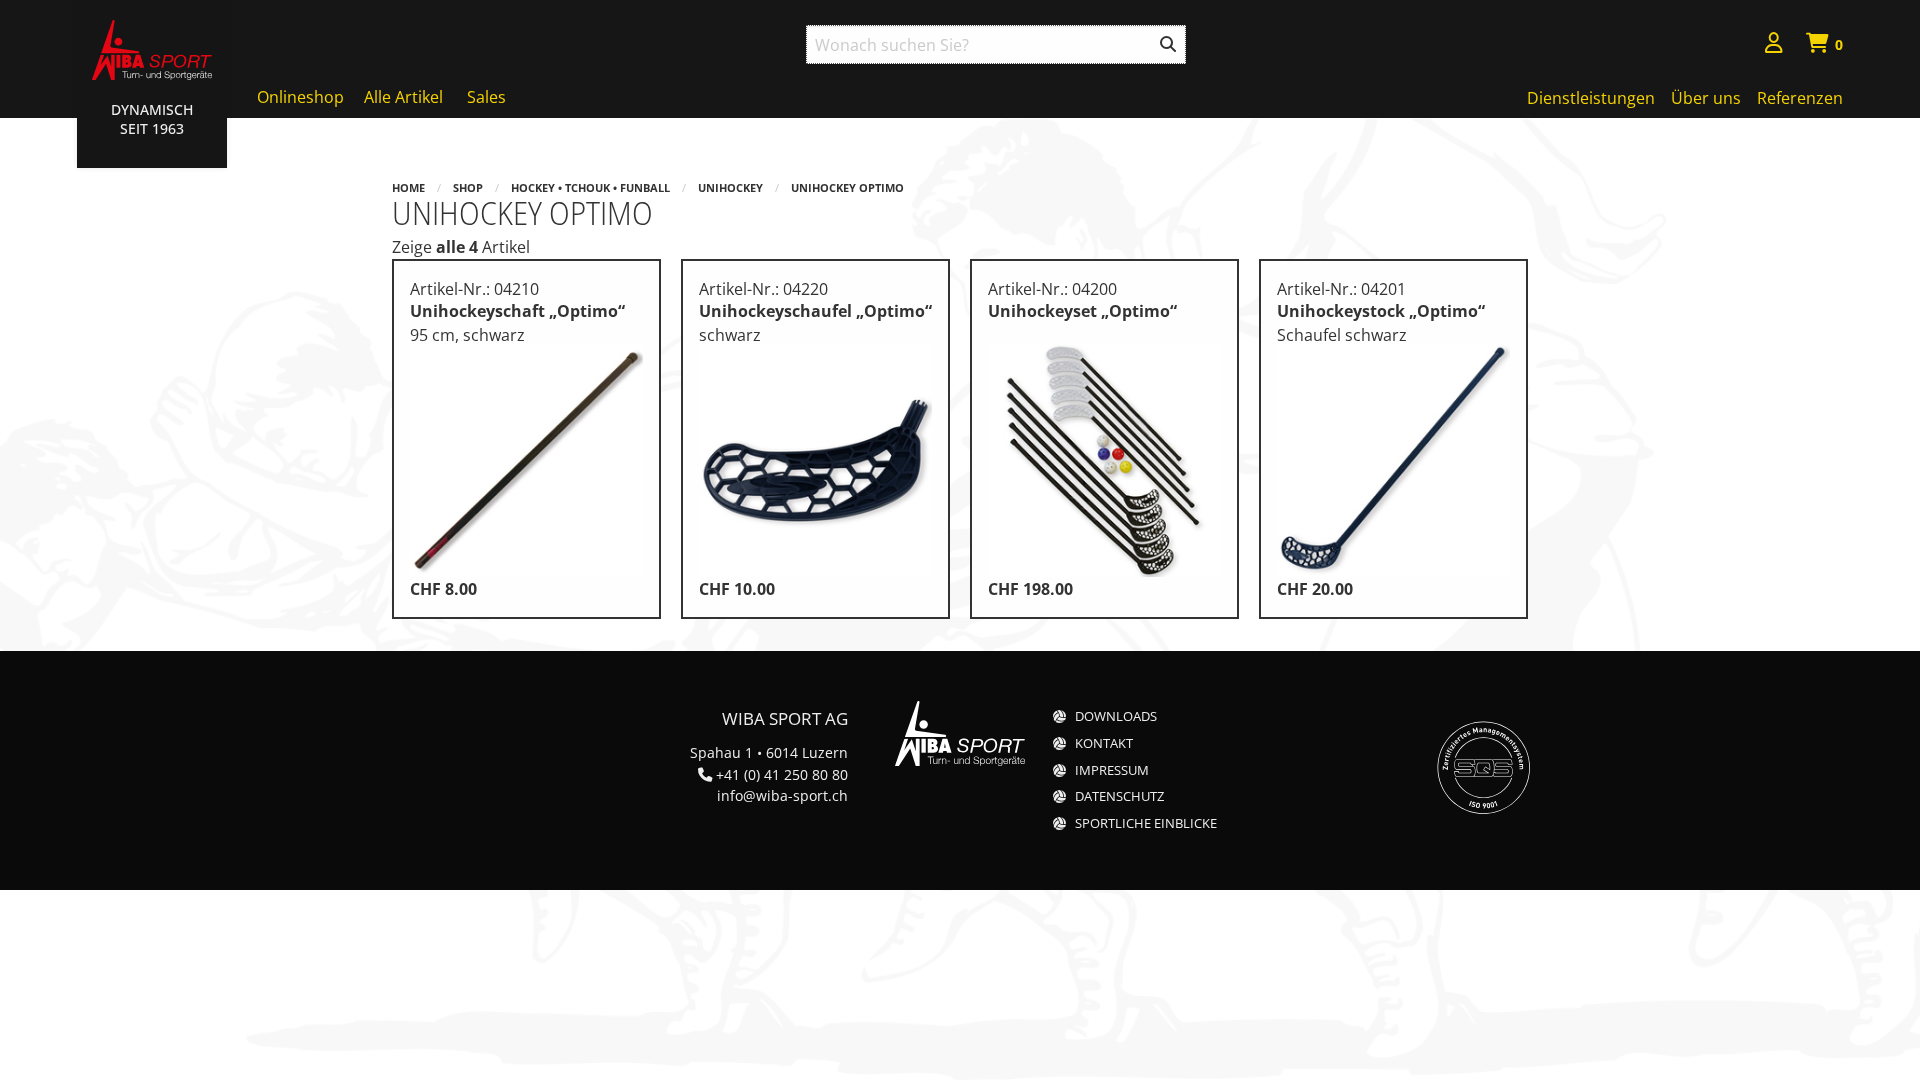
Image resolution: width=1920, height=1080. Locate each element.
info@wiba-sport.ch (782, 795)
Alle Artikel (403, 97)
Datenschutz (1119, 796)
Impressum (1112, 770)
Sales (486, 97)
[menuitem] (1774, 45)
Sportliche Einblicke (1146, 823)
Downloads (1116, 716)
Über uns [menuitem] (1706, 98)
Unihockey (730, 187)
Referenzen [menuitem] (1800, 98)
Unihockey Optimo (847, 187)
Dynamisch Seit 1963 (152, 119)
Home (408, 187)
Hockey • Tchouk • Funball (590, 187)
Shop (468, 187)
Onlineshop (300, 97)
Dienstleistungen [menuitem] (1591, 98)
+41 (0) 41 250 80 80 (782, 774)
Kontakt (1104, 743)
